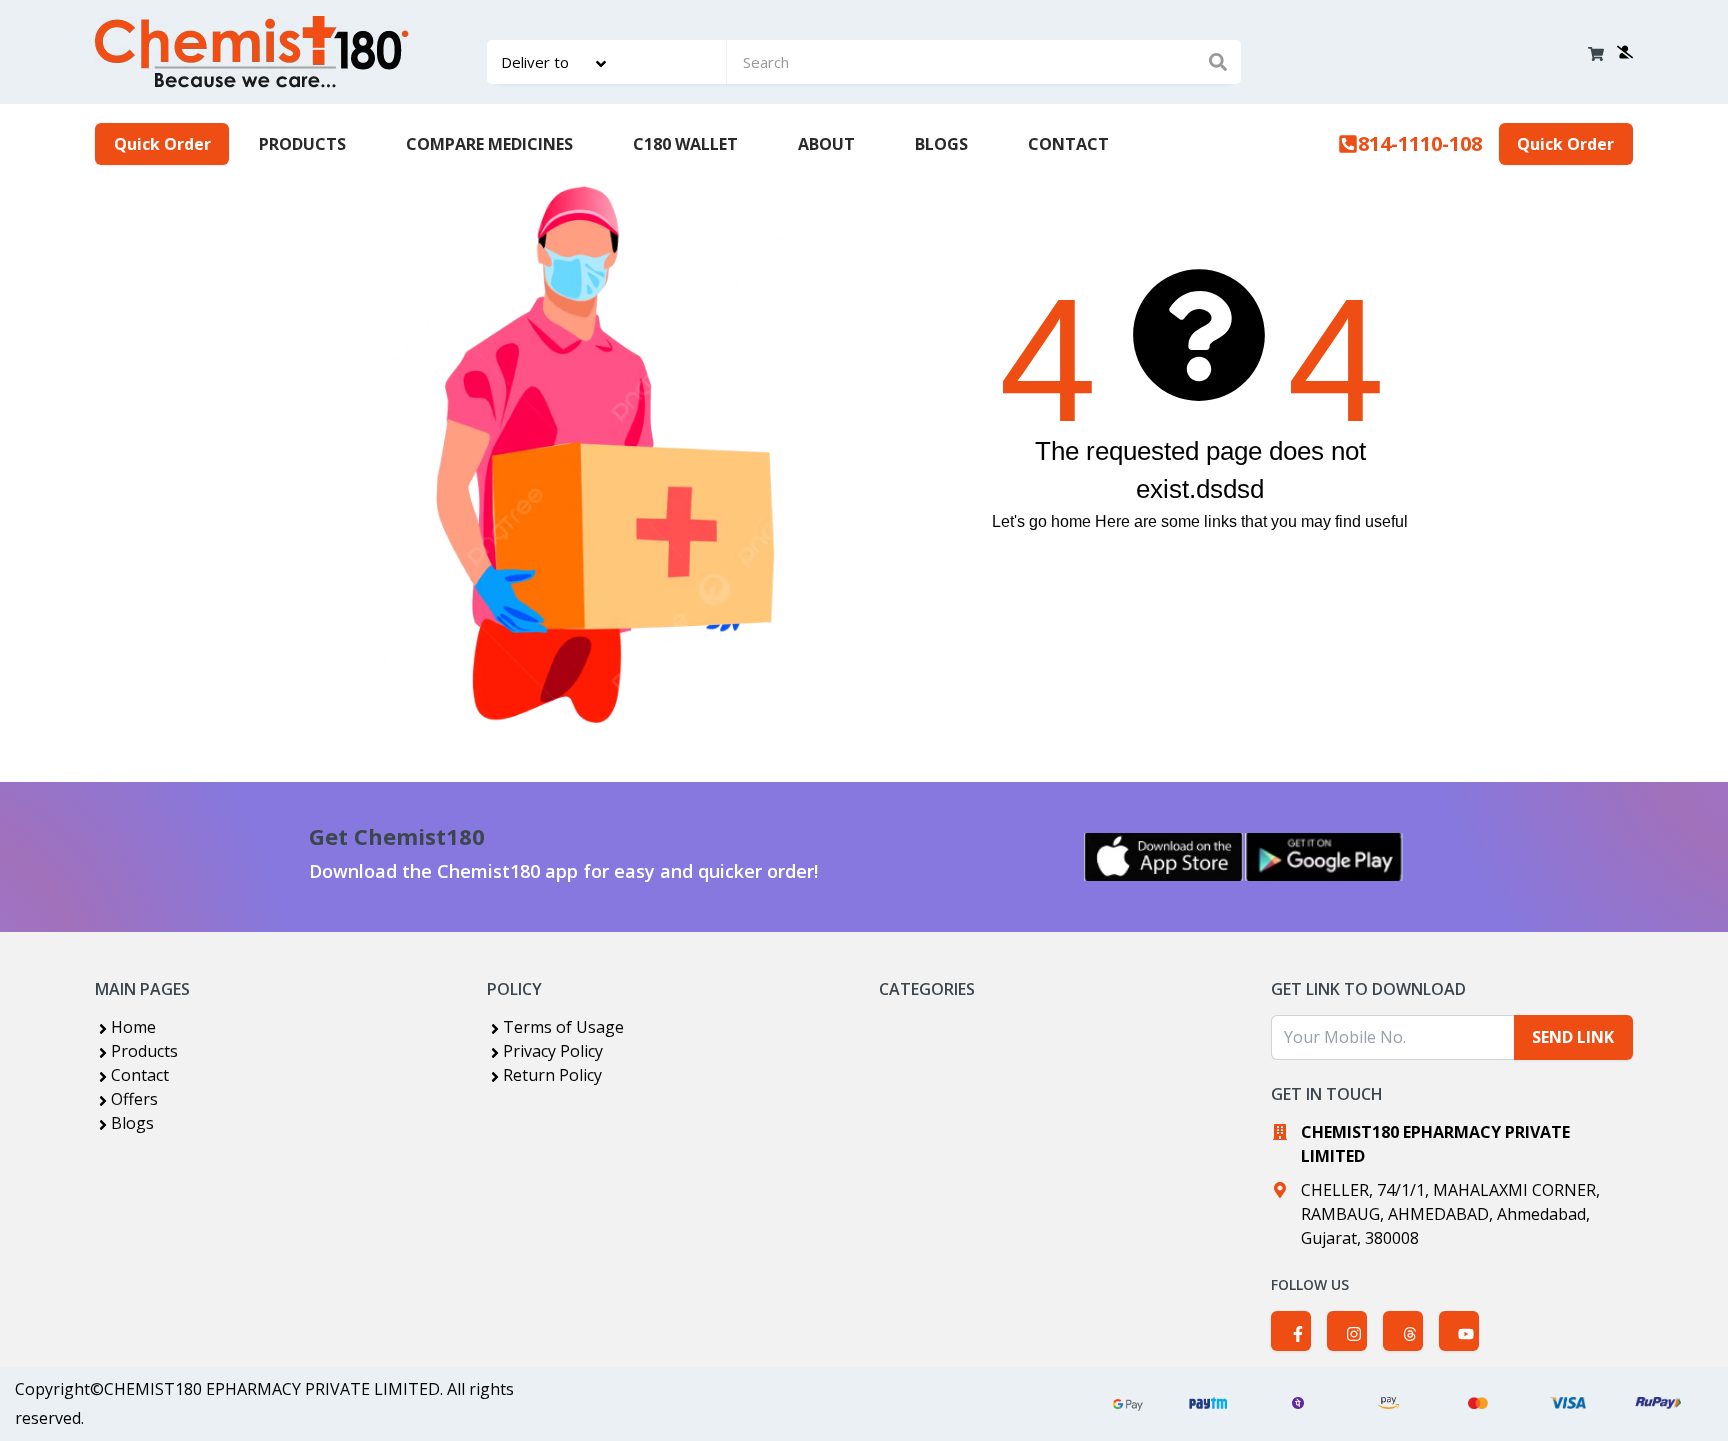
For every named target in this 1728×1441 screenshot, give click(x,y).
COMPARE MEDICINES (489, 144)
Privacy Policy (553, 1051)
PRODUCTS (302, 144)
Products (144, 1051)
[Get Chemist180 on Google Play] (1324, 857)
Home (133, 1027)
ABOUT (826, 144)
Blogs (132, 1123)
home (1071, 521)
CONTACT (1068, 144)
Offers (134, 1099)
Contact (140, 1075)
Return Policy (552, 1075)
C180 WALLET (685, 144)
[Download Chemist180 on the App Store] (1164, 857)
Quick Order (162, 144)
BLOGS (941, 144)
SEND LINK (1573, 1037)
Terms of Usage (563, 1027)
